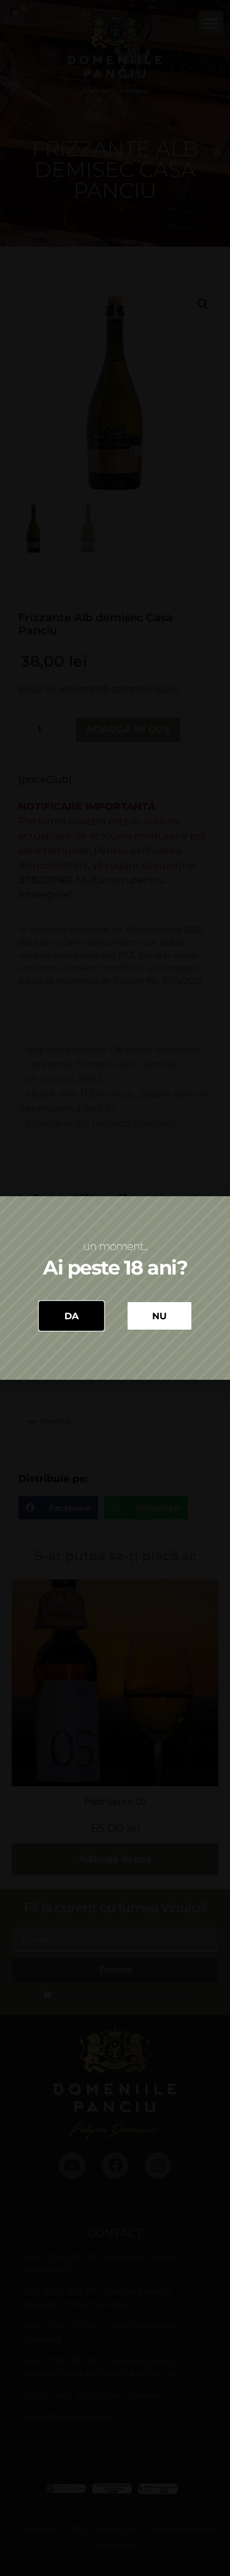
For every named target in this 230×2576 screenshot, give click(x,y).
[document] (115, 1288)
